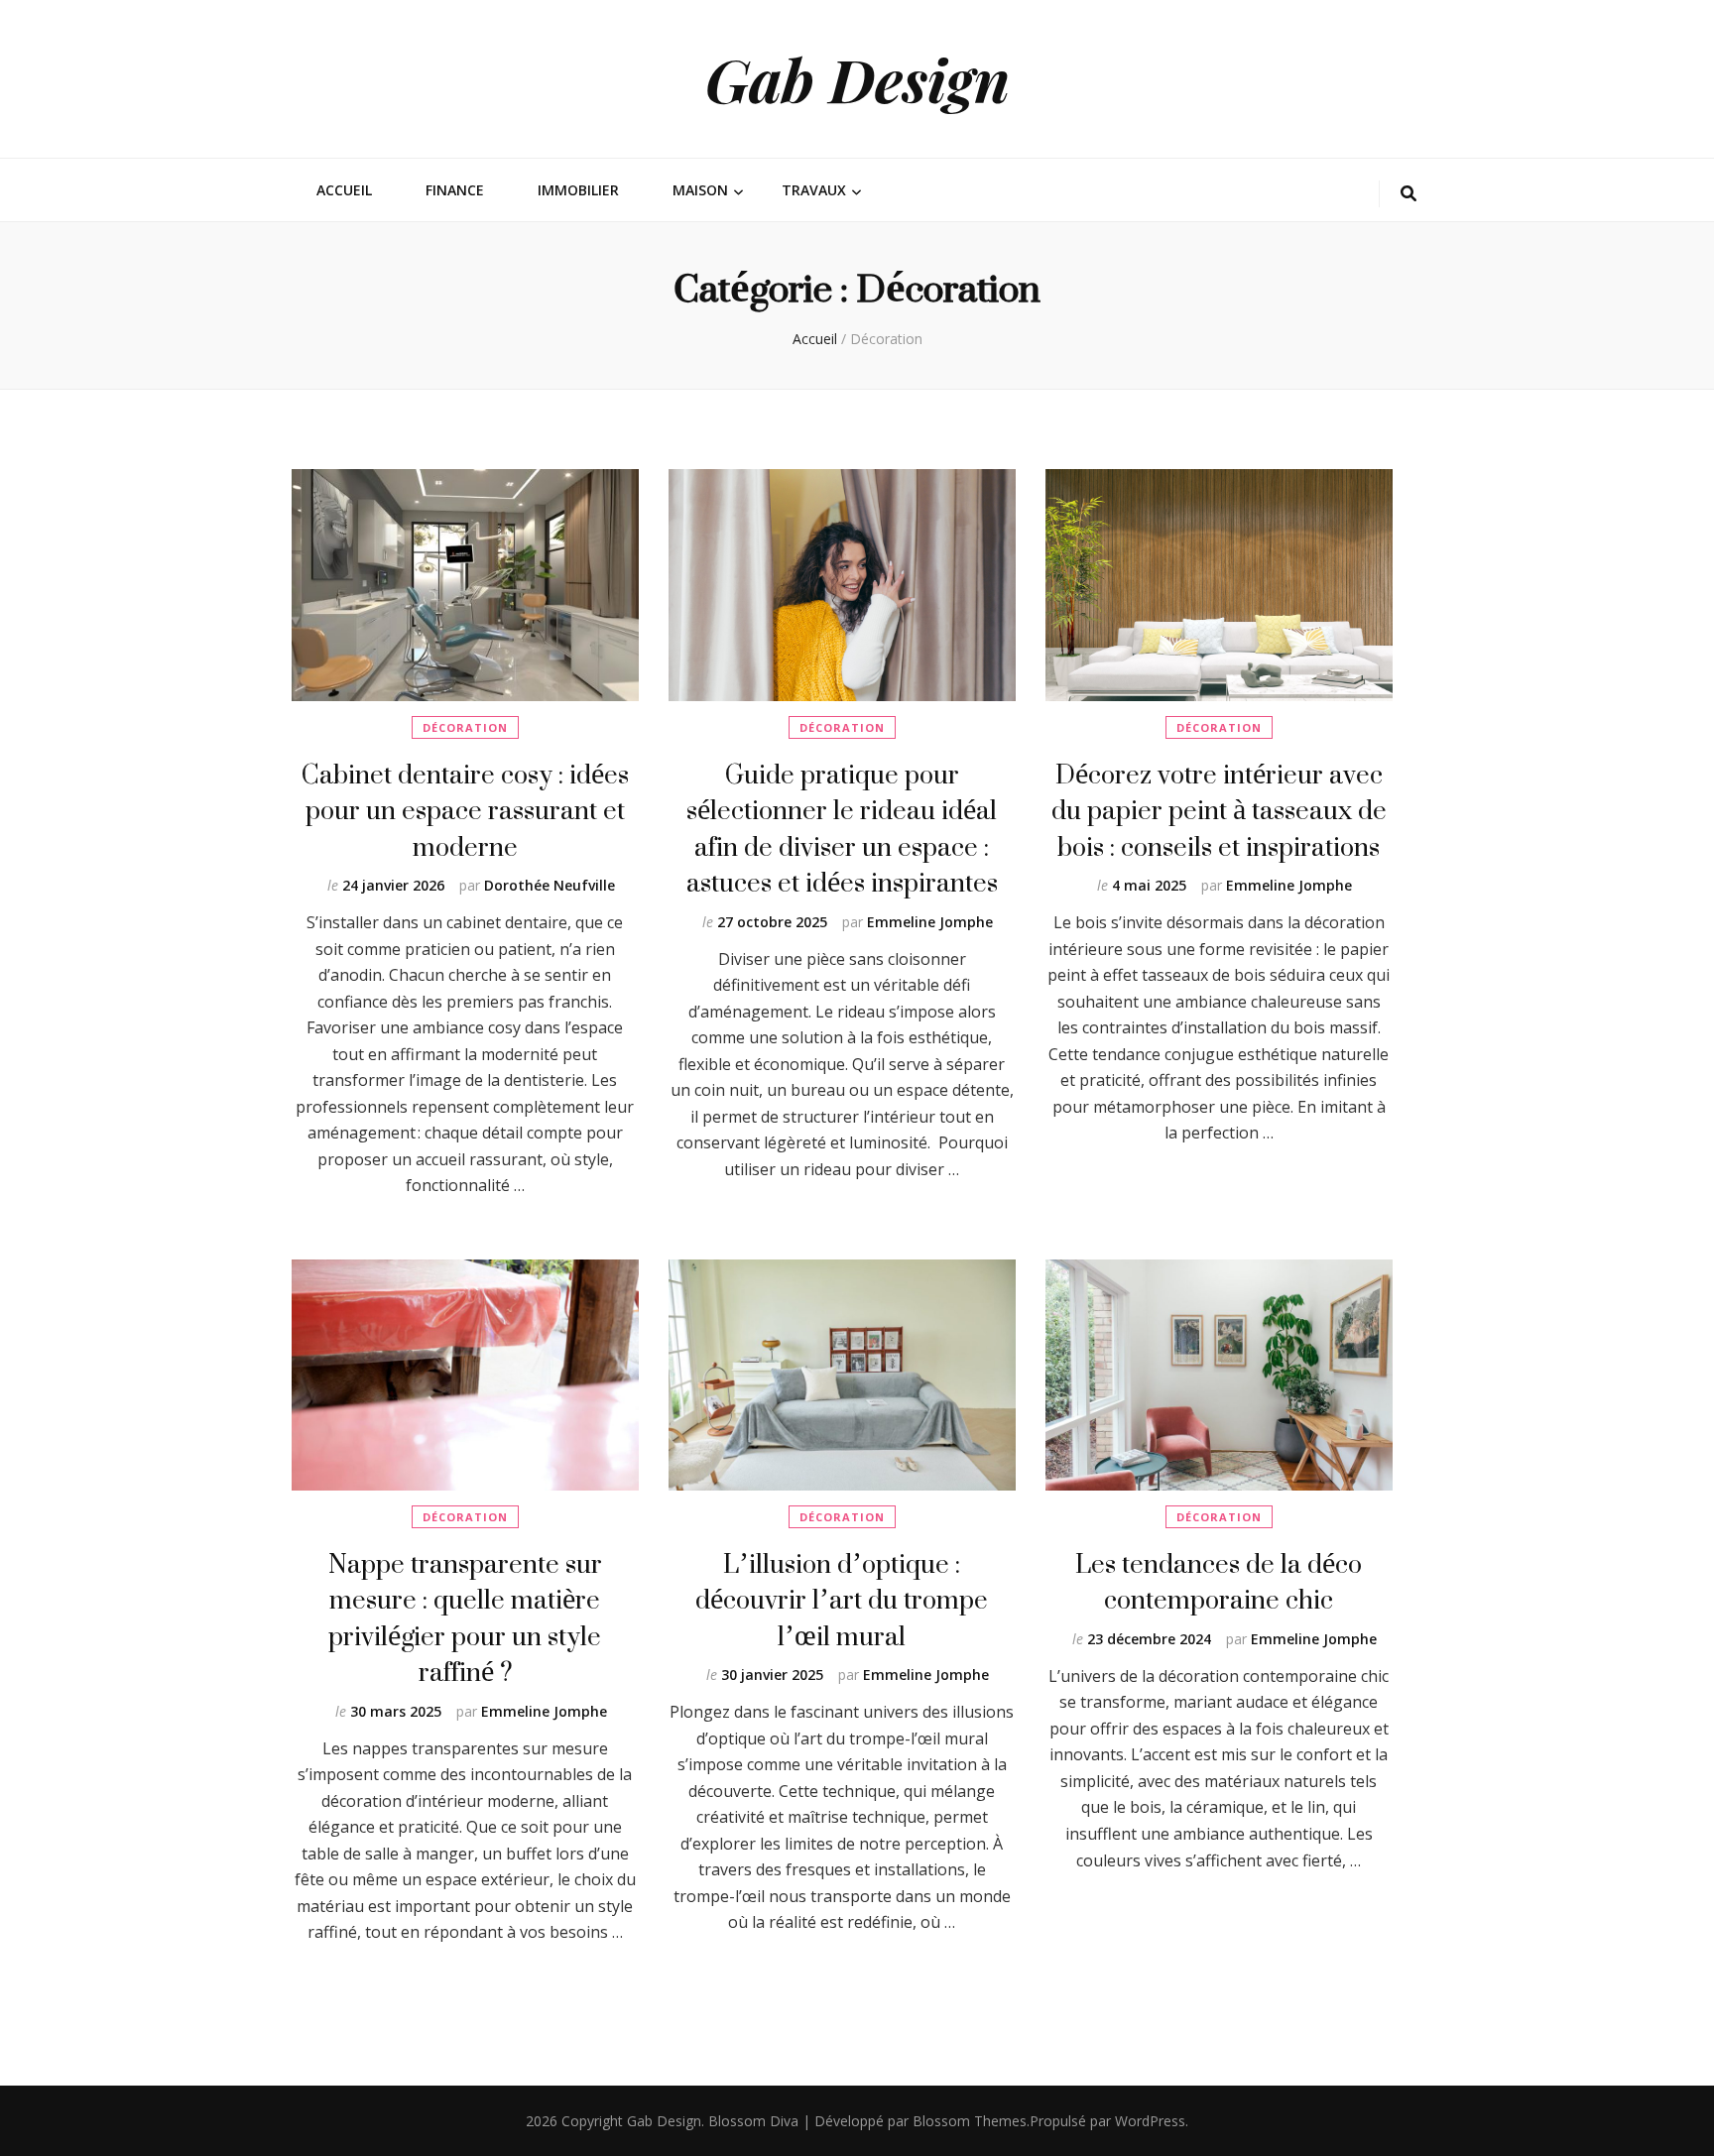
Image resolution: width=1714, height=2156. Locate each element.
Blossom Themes (970, 2121)
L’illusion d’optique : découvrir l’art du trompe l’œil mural (842, 1600)
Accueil (344, 190)
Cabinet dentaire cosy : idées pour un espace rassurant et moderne (465, 810)
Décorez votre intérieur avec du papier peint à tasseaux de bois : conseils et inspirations (1219, 810)
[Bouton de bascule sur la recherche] (1408, 194)
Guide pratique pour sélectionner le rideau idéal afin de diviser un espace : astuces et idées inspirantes (842, 828)
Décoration (465, 727)
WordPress (1150, 2121)
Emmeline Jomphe (930, 922)
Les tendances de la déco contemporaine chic (1219, 1581)
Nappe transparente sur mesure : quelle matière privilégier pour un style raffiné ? (465, 1617)
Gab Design (857, 78)
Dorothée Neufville (550, 885)
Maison (700, 190)
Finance (455, 190)
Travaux (814, 190)
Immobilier (578, 190)
